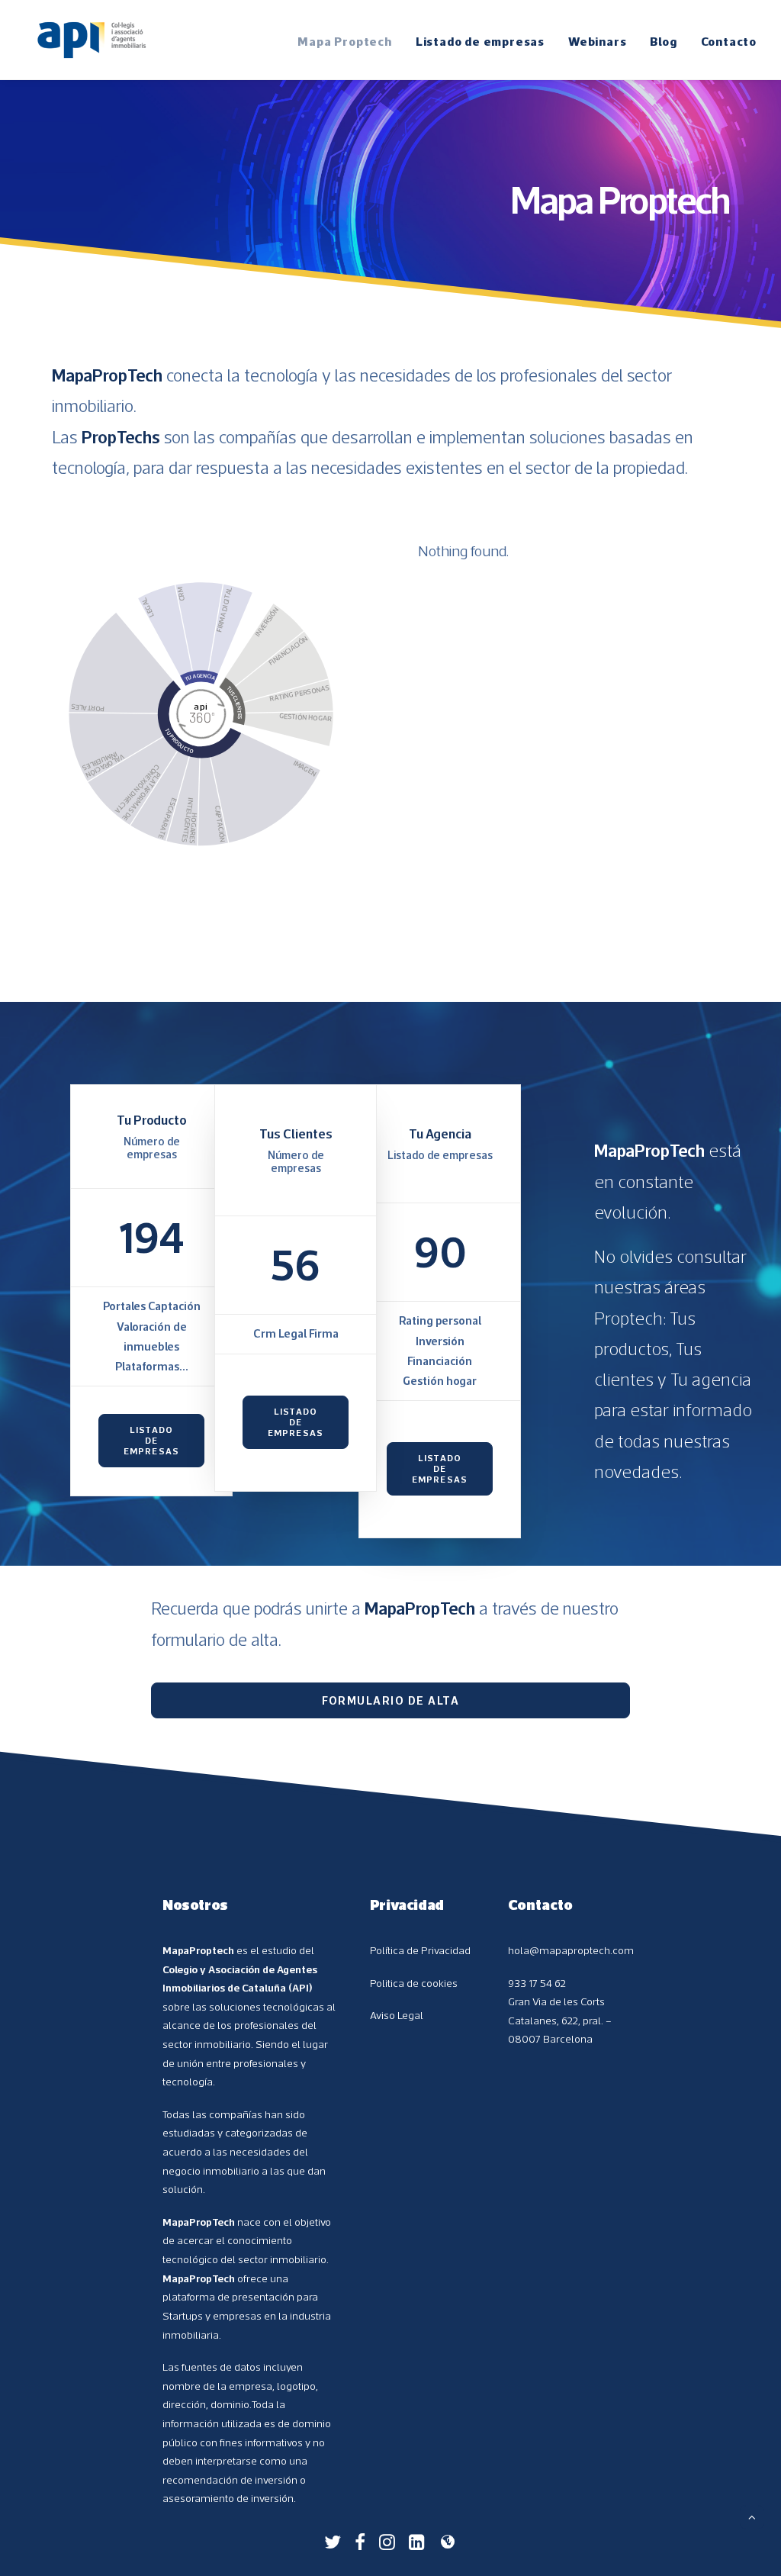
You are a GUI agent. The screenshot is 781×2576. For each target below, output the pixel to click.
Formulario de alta (390, 1700)
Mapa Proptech (344, 41)
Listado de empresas (480, 41)
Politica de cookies (414, 1983)
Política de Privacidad (420, 1950)
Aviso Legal (397, 2015)
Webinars (597, 41)
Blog (663, 41)
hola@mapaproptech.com (571, 1950)
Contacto (729, 41)
